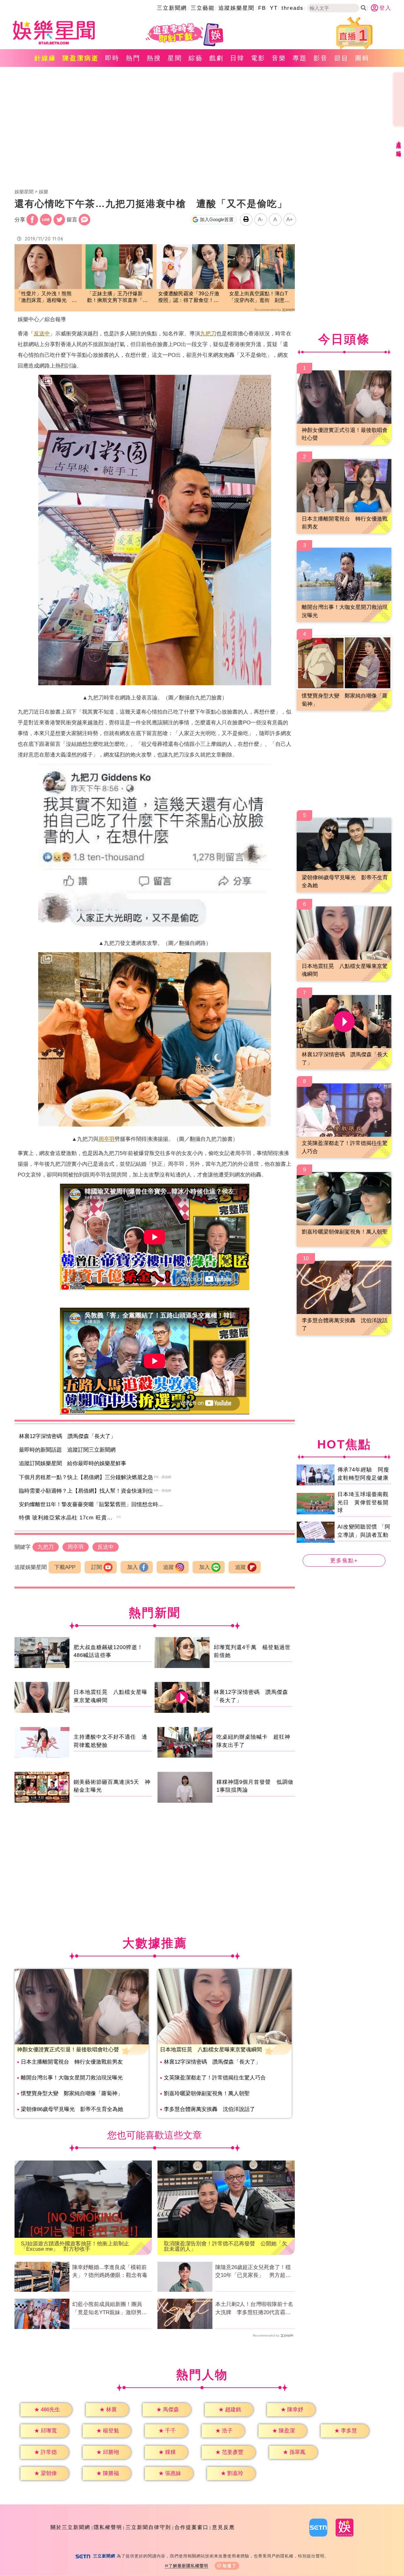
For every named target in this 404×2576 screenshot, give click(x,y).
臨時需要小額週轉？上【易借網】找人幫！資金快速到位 (86, 1491)
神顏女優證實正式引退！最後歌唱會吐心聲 (68, 2050)
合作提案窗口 (192, 2527)
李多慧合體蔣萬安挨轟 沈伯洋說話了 (209, 2109)
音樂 (279, 58)
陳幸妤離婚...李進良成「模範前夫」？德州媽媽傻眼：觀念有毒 (110, 2271)
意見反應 (223, 2527)
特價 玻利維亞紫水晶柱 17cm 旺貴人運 (69, 1518)
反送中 (42, 334)
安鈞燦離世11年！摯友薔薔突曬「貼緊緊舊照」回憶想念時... (91, 1504)
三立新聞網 (172, 8)
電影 (258, 58)
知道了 (230, 2566)
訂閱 (97, 1567)
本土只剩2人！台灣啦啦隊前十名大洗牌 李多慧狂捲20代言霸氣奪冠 (254, 2309)
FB (262, 8)
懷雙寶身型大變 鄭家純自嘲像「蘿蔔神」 (72, 2093)
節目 (342, 58)
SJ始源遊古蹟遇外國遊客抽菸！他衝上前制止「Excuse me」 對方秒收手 (75, 2246)
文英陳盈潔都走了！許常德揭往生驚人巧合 (215, 2078)
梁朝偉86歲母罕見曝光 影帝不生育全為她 (72, 2109)
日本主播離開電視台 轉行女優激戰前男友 (72, 2062)
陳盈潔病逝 (81, 58)
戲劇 (217, 58)
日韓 (237, 58)
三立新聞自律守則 (148, 2527)
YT (274, 8)
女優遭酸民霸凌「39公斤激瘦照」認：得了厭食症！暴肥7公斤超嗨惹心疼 (189, 297)
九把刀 (208, 334)
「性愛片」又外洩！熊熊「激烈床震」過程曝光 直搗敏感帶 (46, 297)
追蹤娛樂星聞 (236, 8)
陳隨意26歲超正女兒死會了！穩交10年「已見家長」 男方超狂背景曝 (253, 2272)
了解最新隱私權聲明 (188, 2566)
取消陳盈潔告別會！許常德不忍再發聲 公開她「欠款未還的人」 (226, 2246)
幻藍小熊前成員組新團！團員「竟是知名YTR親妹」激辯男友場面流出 (110, 2309)
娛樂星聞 (24, 192)
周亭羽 (107, 1139)
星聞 (175, 58)
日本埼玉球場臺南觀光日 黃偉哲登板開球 (363, 1502)
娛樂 (44, 192)
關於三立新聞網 (70, 2527)
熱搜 (154, 58)
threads (293, 8)
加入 (133, 1567)
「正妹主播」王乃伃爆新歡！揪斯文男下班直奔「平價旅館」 (117, 297)
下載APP (65, 1567)
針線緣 (45, 58)
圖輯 (362, 58)
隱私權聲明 (108, 2527)
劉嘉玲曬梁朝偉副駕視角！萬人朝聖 (207, 2093)
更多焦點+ (344, 1561)
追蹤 (169, 1567)
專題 (300, 58)
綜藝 (196, 58)
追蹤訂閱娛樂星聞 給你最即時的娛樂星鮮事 (73, 1463)
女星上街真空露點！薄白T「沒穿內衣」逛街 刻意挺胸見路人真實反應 (259, 297)
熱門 (133, 58)
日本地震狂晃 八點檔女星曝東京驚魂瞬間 (211, 2050)
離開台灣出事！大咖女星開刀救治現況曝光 (72, 2078)
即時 (112, 58)
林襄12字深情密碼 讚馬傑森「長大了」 (67, 1436)
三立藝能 (203, 8)
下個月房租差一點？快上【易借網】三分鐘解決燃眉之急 (86, 1477)
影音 (321, 58)
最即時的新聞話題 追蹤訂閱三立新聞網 (67, 1450)
